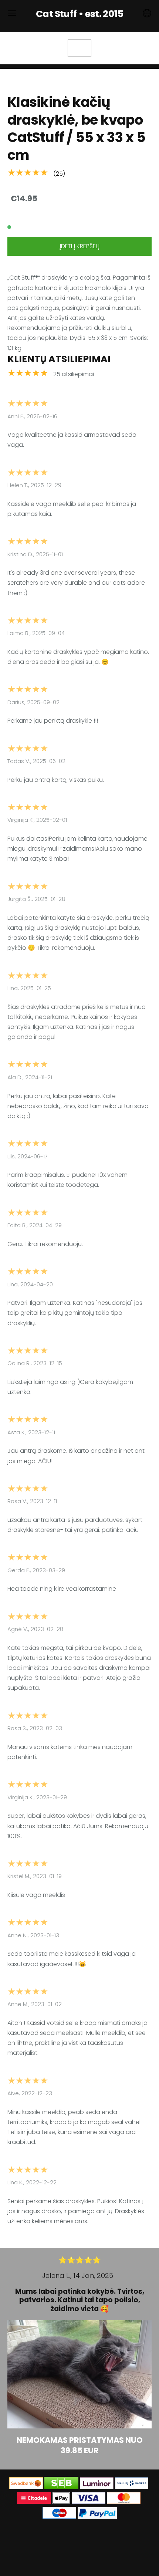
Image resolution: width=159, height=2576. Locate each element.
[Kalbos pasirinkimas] (147, 13)
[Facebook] (71, 2537)
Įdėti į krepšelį (79, 246)
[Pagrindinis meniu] (12, 13)
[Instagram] (88, 2537)
